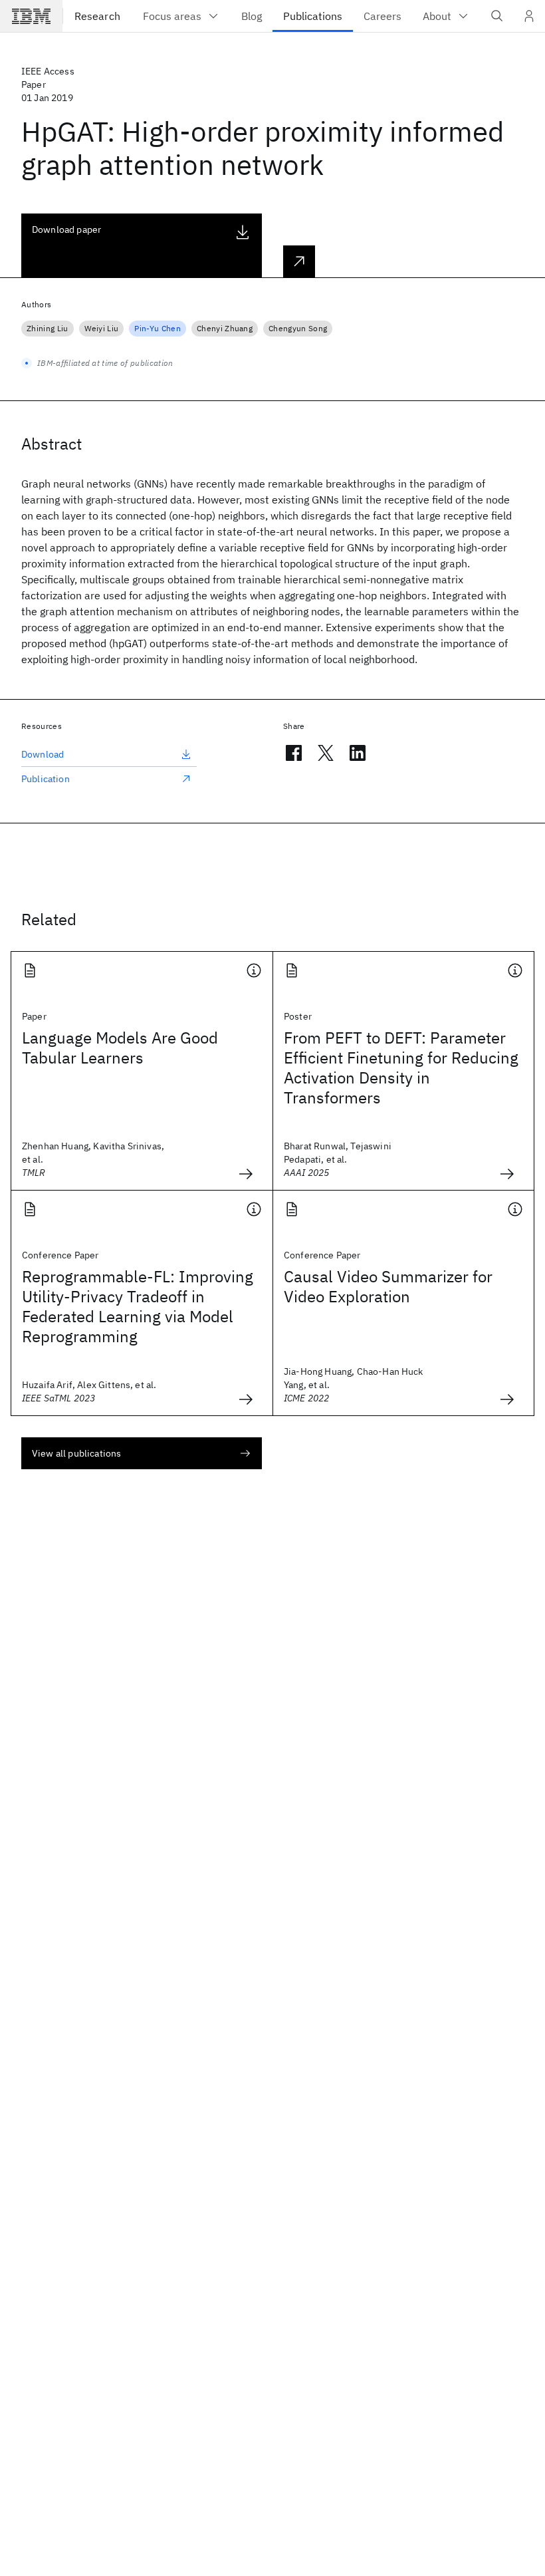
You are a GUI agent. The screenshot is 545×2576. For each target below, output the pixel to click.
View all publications (76, 1453)
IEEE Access (48, 71)
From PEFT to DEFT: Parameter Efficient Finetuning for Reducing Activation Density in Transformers (401, 1068)
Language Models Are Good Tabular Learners (120, 1048)
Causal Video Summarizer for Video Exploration (388, 1286)
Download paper (66, 229)
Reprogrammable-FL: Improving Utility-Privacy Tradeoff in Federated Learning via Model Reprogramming (138, 1306)
